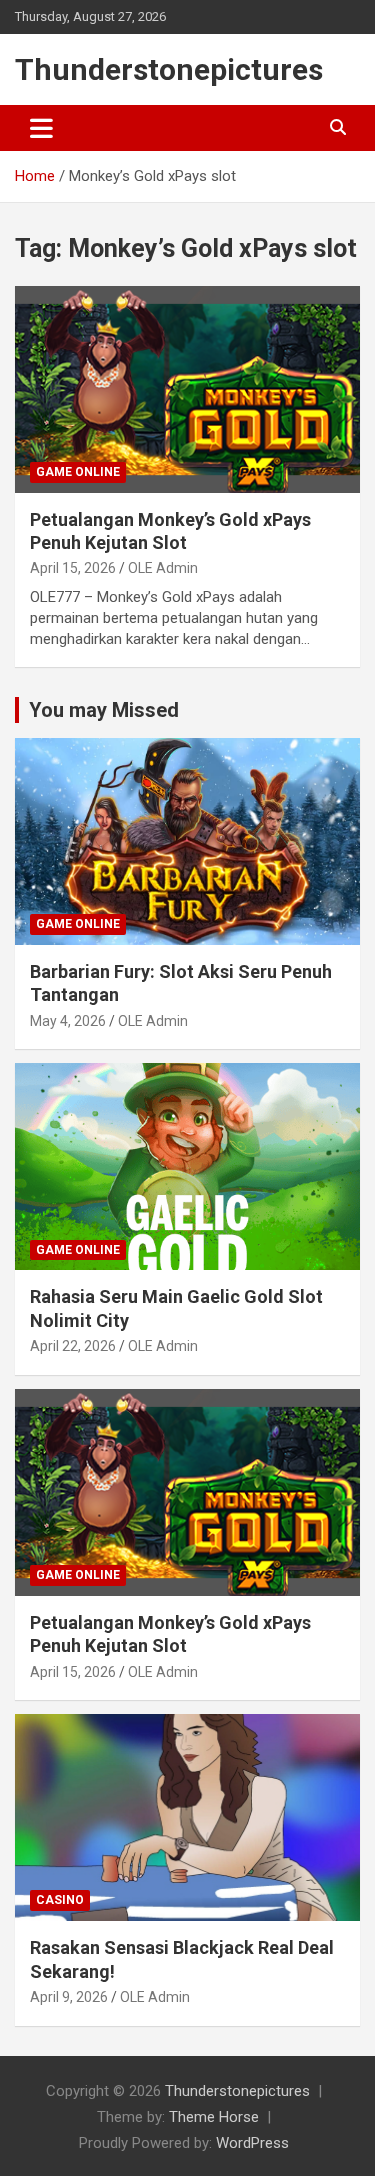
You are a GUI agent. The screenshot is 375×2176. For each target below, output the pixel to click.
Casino (60, 1900)
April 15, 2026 (73, 568)
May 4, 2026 (68, 1021)
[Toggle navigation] (41, 128)
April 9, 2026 (69, 1997)
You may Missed (104, 710)
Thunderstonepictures (169, 69)
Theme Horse (214, 2117)
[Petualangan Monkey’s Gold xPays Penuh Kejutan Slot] (187, 389)
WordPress (252, 2143)
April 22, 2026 (73, 1346)
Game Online (78, 472)
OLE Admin (163, 568)
